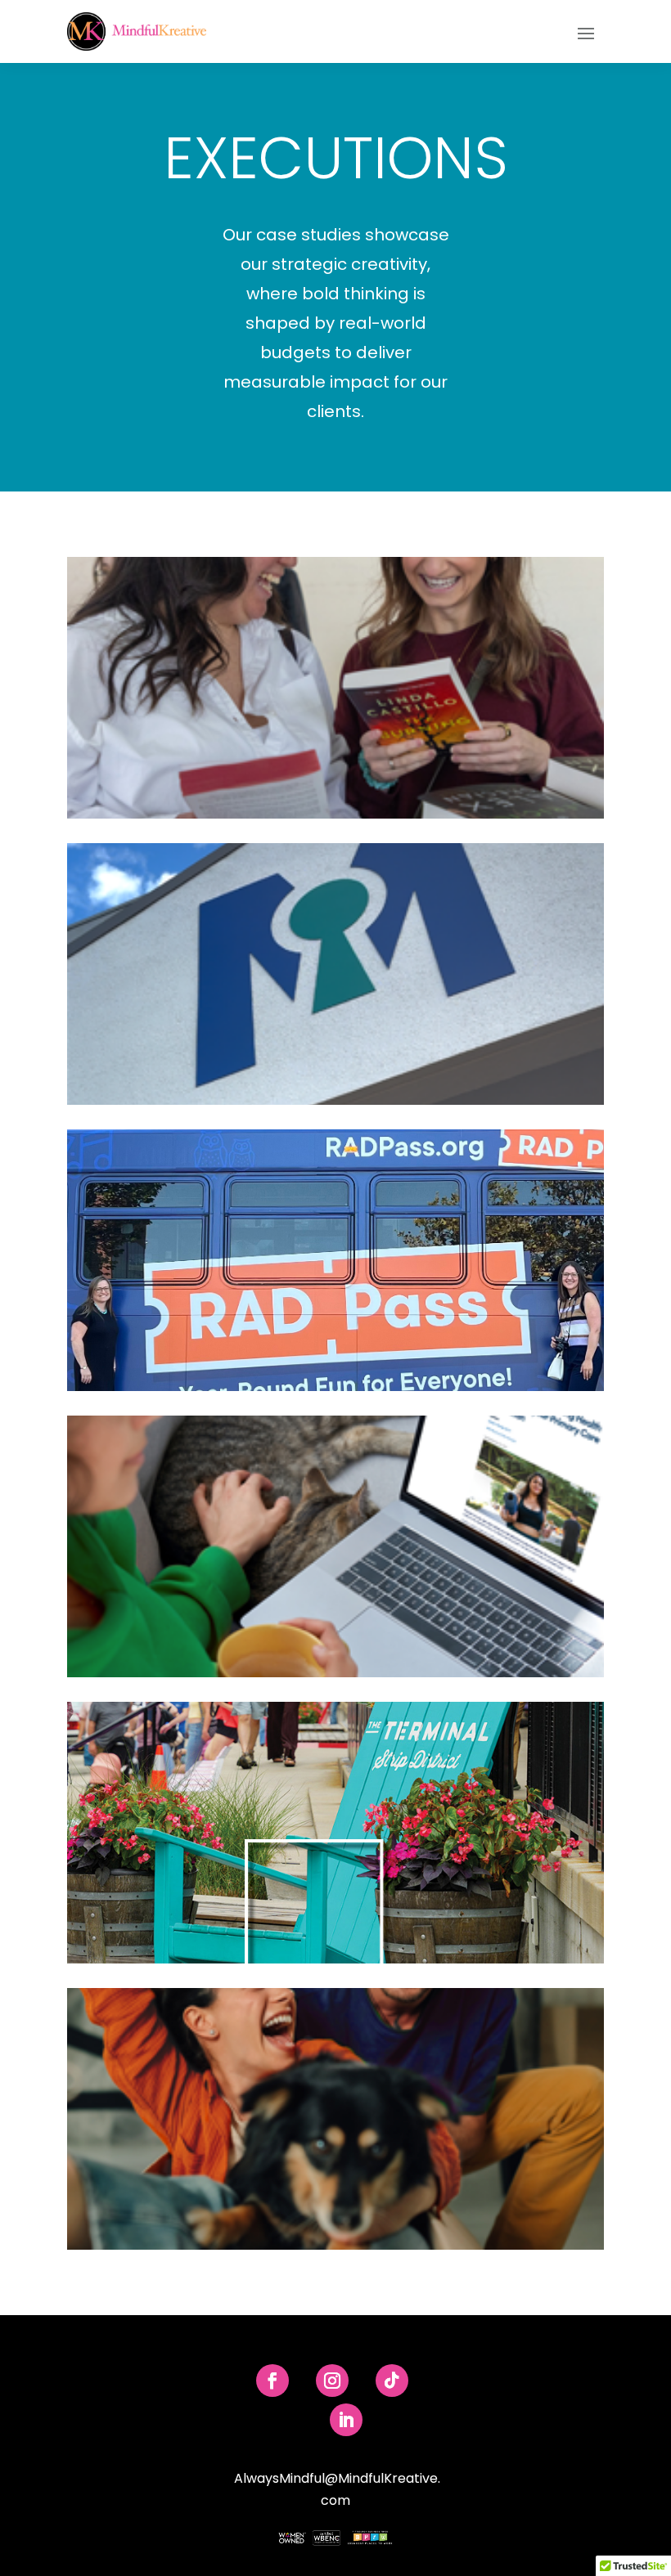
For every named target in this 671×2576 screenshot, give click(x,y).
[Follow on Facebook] (272, 2381)
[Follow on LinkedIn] (346, 2420)
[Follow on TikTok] (392, 2381)
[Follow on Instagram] (332, 2381)
